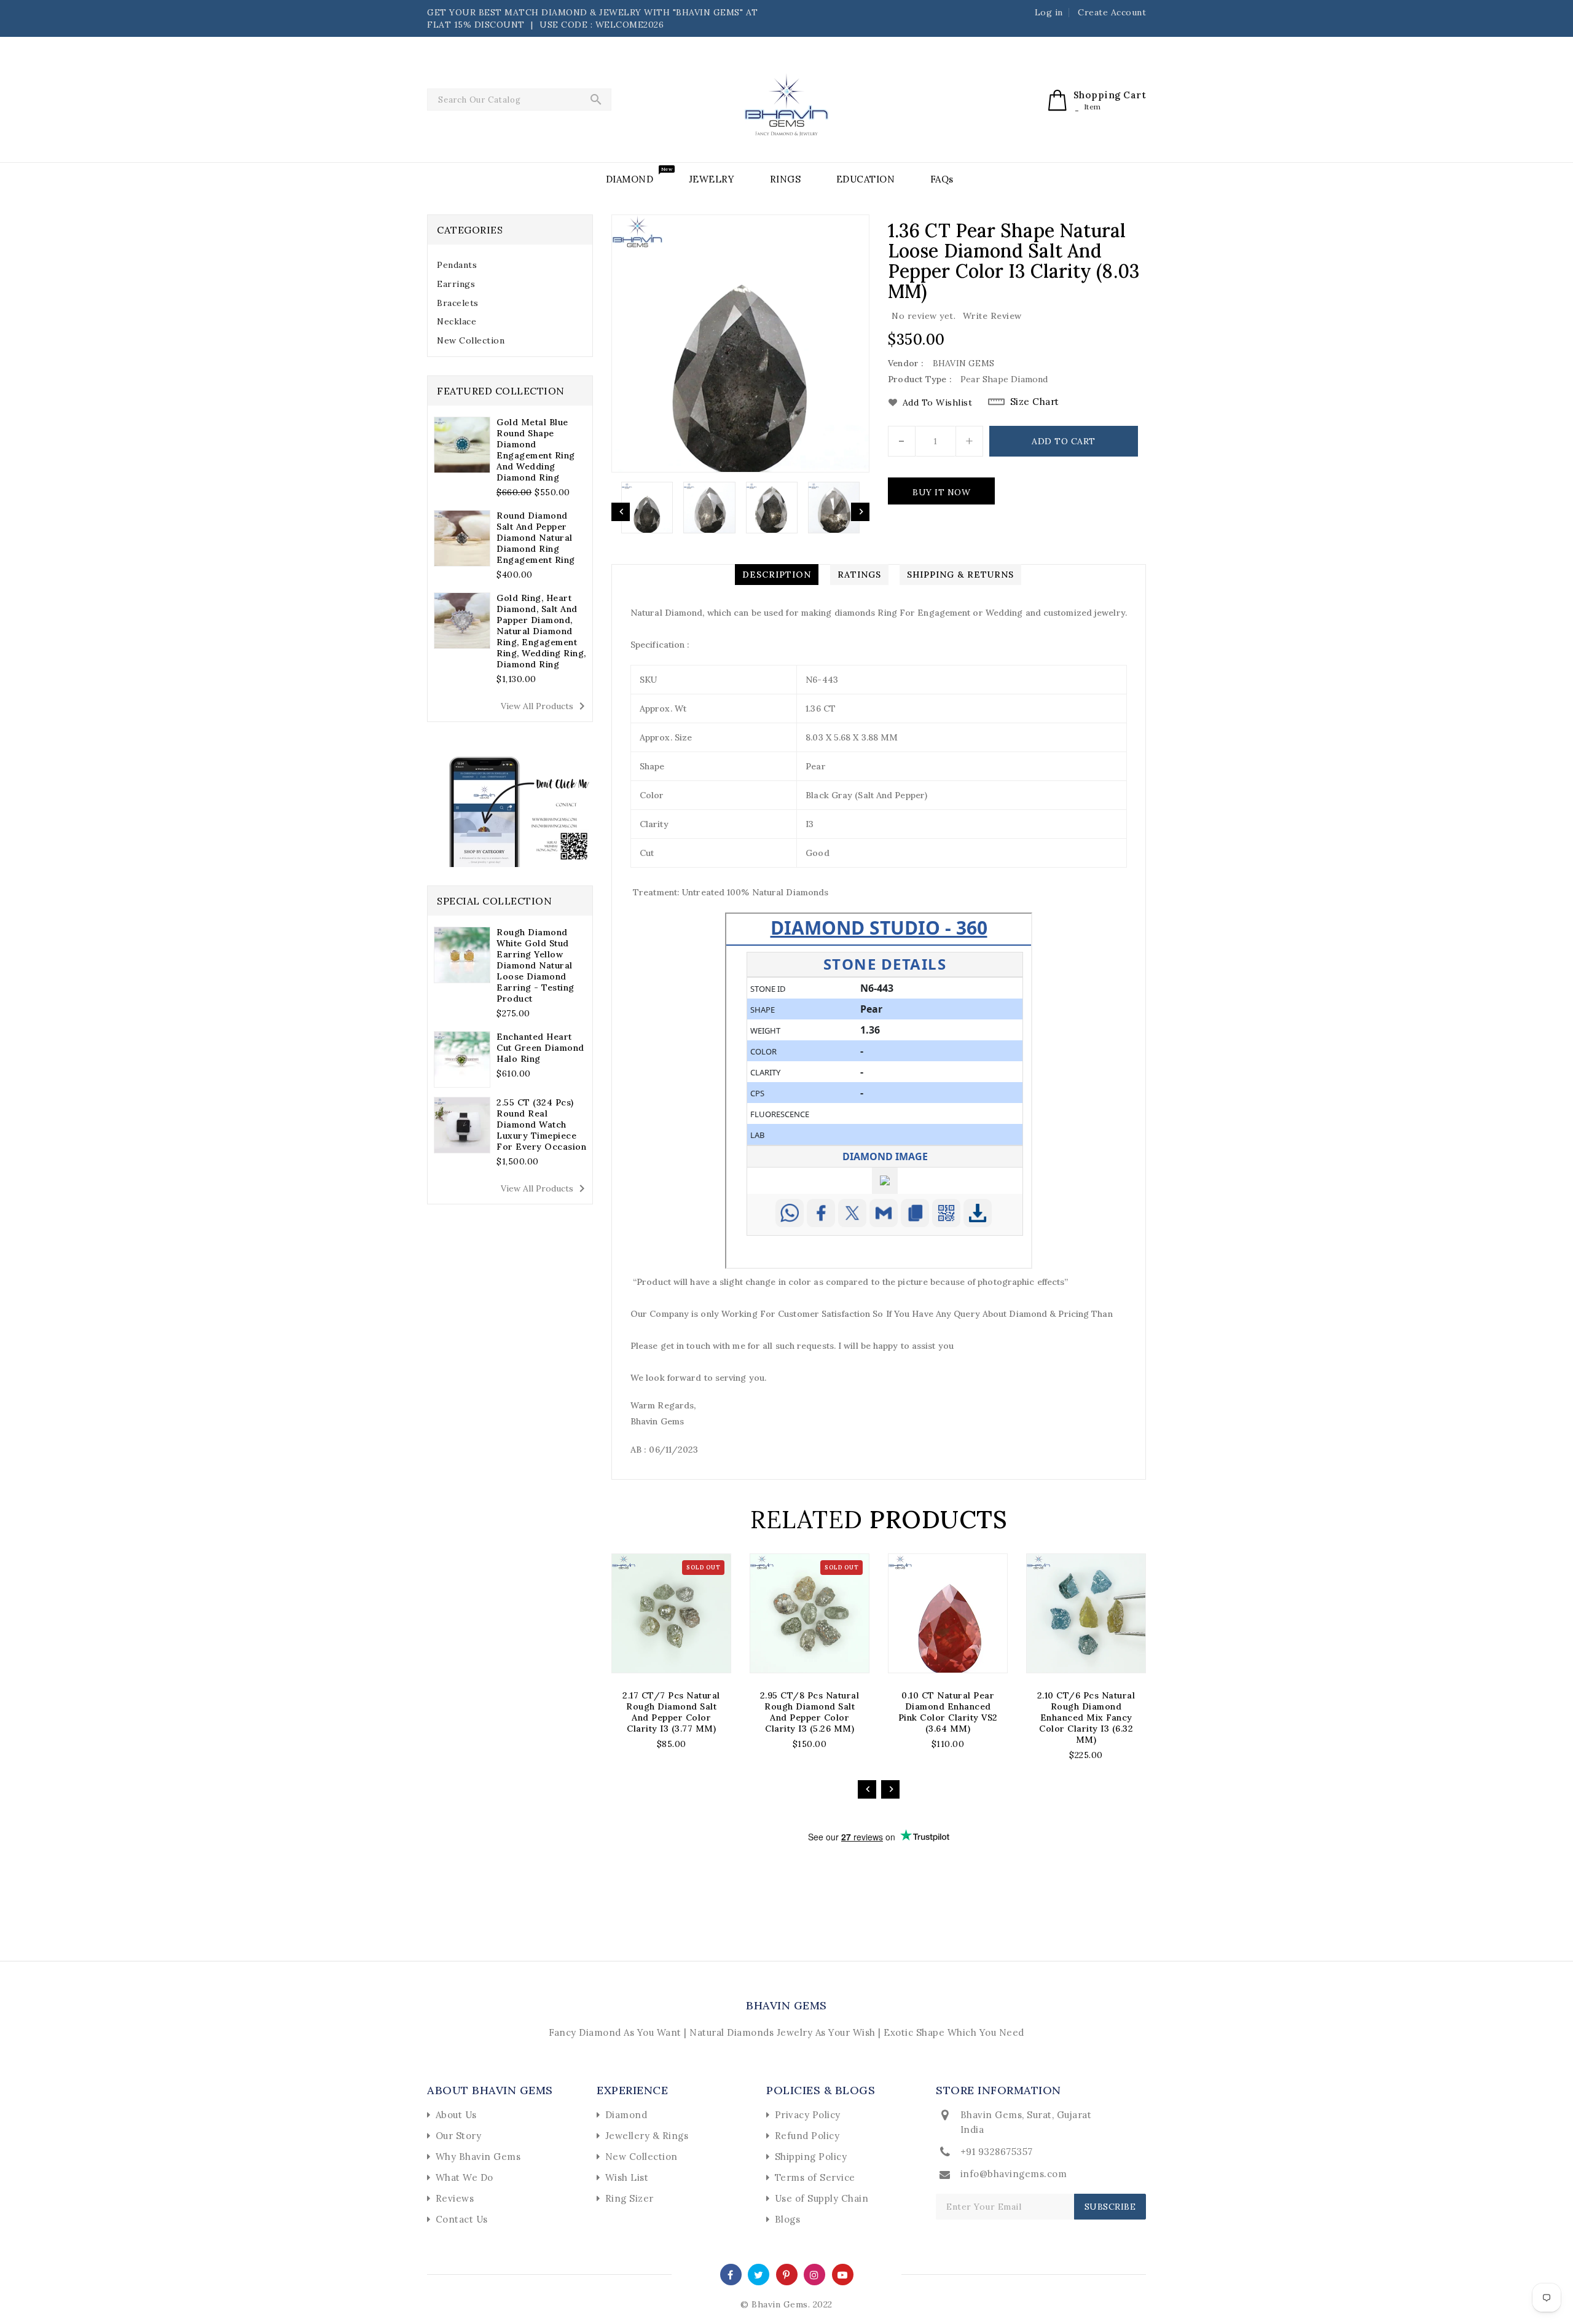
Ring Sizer (630, 2198)
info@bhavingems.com (1014, 2174)
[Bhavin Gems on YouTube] (843, 2274)
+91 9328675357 (997, 2152)
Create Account (1112, 12)
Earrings (456, 284)
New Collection (471, 340)
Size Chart (1035, 402)
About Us (456, 2115)
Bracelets (458, 303)
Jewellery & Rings (647, 2136)
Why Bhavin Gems (478, 2157)
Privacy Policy (808, 2115)
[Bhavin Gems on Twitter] (759, 2274)
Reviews (455, 2198)
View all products (545, 706)
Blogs (788, 2219)
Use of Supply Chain (822, 2198)
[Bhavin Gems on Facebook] (731, 2274)
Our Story (459, 2136)
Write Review (992, 316)
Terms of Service (815, 2177)
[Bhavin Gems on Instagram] (814, 2274)
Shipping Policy (811, 2157)
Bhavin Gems (786, 2005)
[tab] (510, 265)
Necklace (457, 321)
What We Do (465, 2177)
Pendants (457, 265)
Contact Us (462, 2219)
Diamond (626, 2115)
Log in (1049, 12)
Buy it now (941, 492)
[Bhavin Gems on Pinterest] (786, 2274)
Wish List (627, 2177)
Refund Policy (807, 2136)
